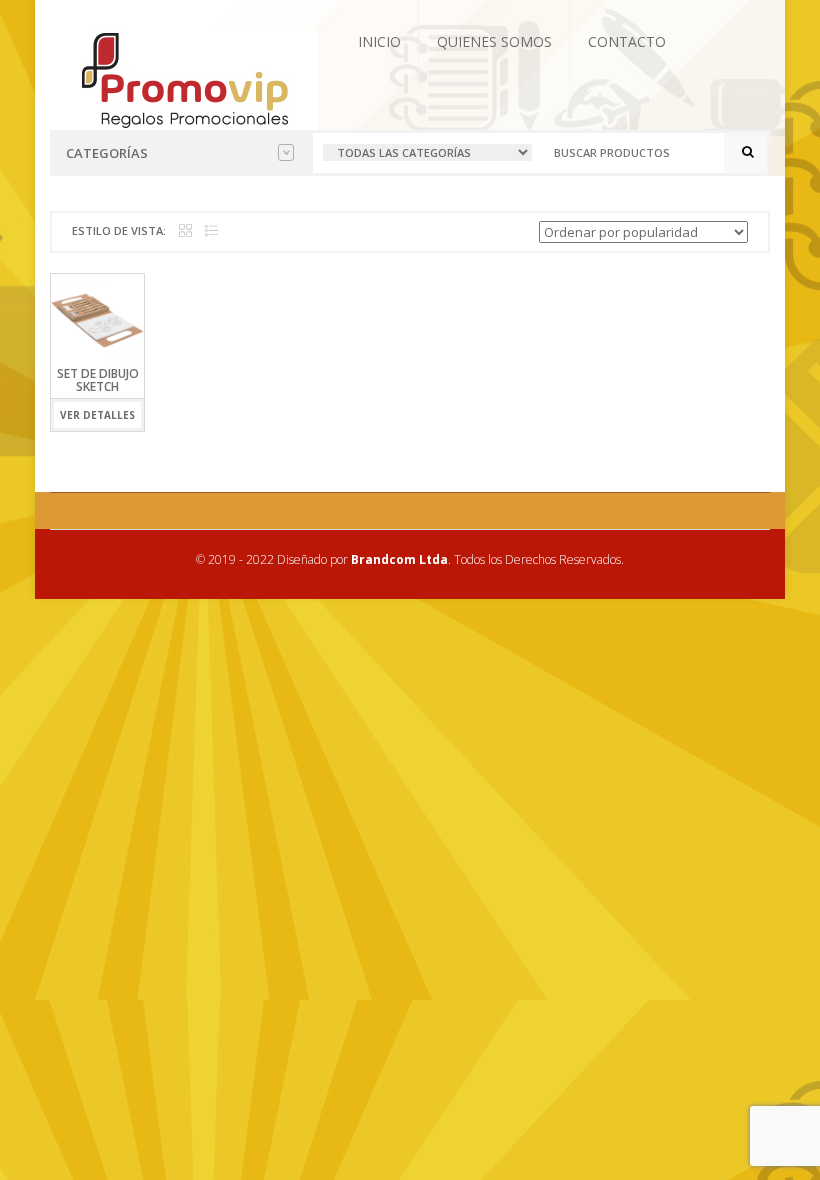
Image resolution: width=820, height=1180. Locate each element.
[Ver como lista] (211, 231)
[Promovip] (183, 78)
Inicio (379, 41)
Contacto (627, 41)
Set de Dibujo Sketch (98, 380)
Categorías (107, 153)
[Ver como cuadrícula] (185, 231)
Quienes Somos (494, 41)
